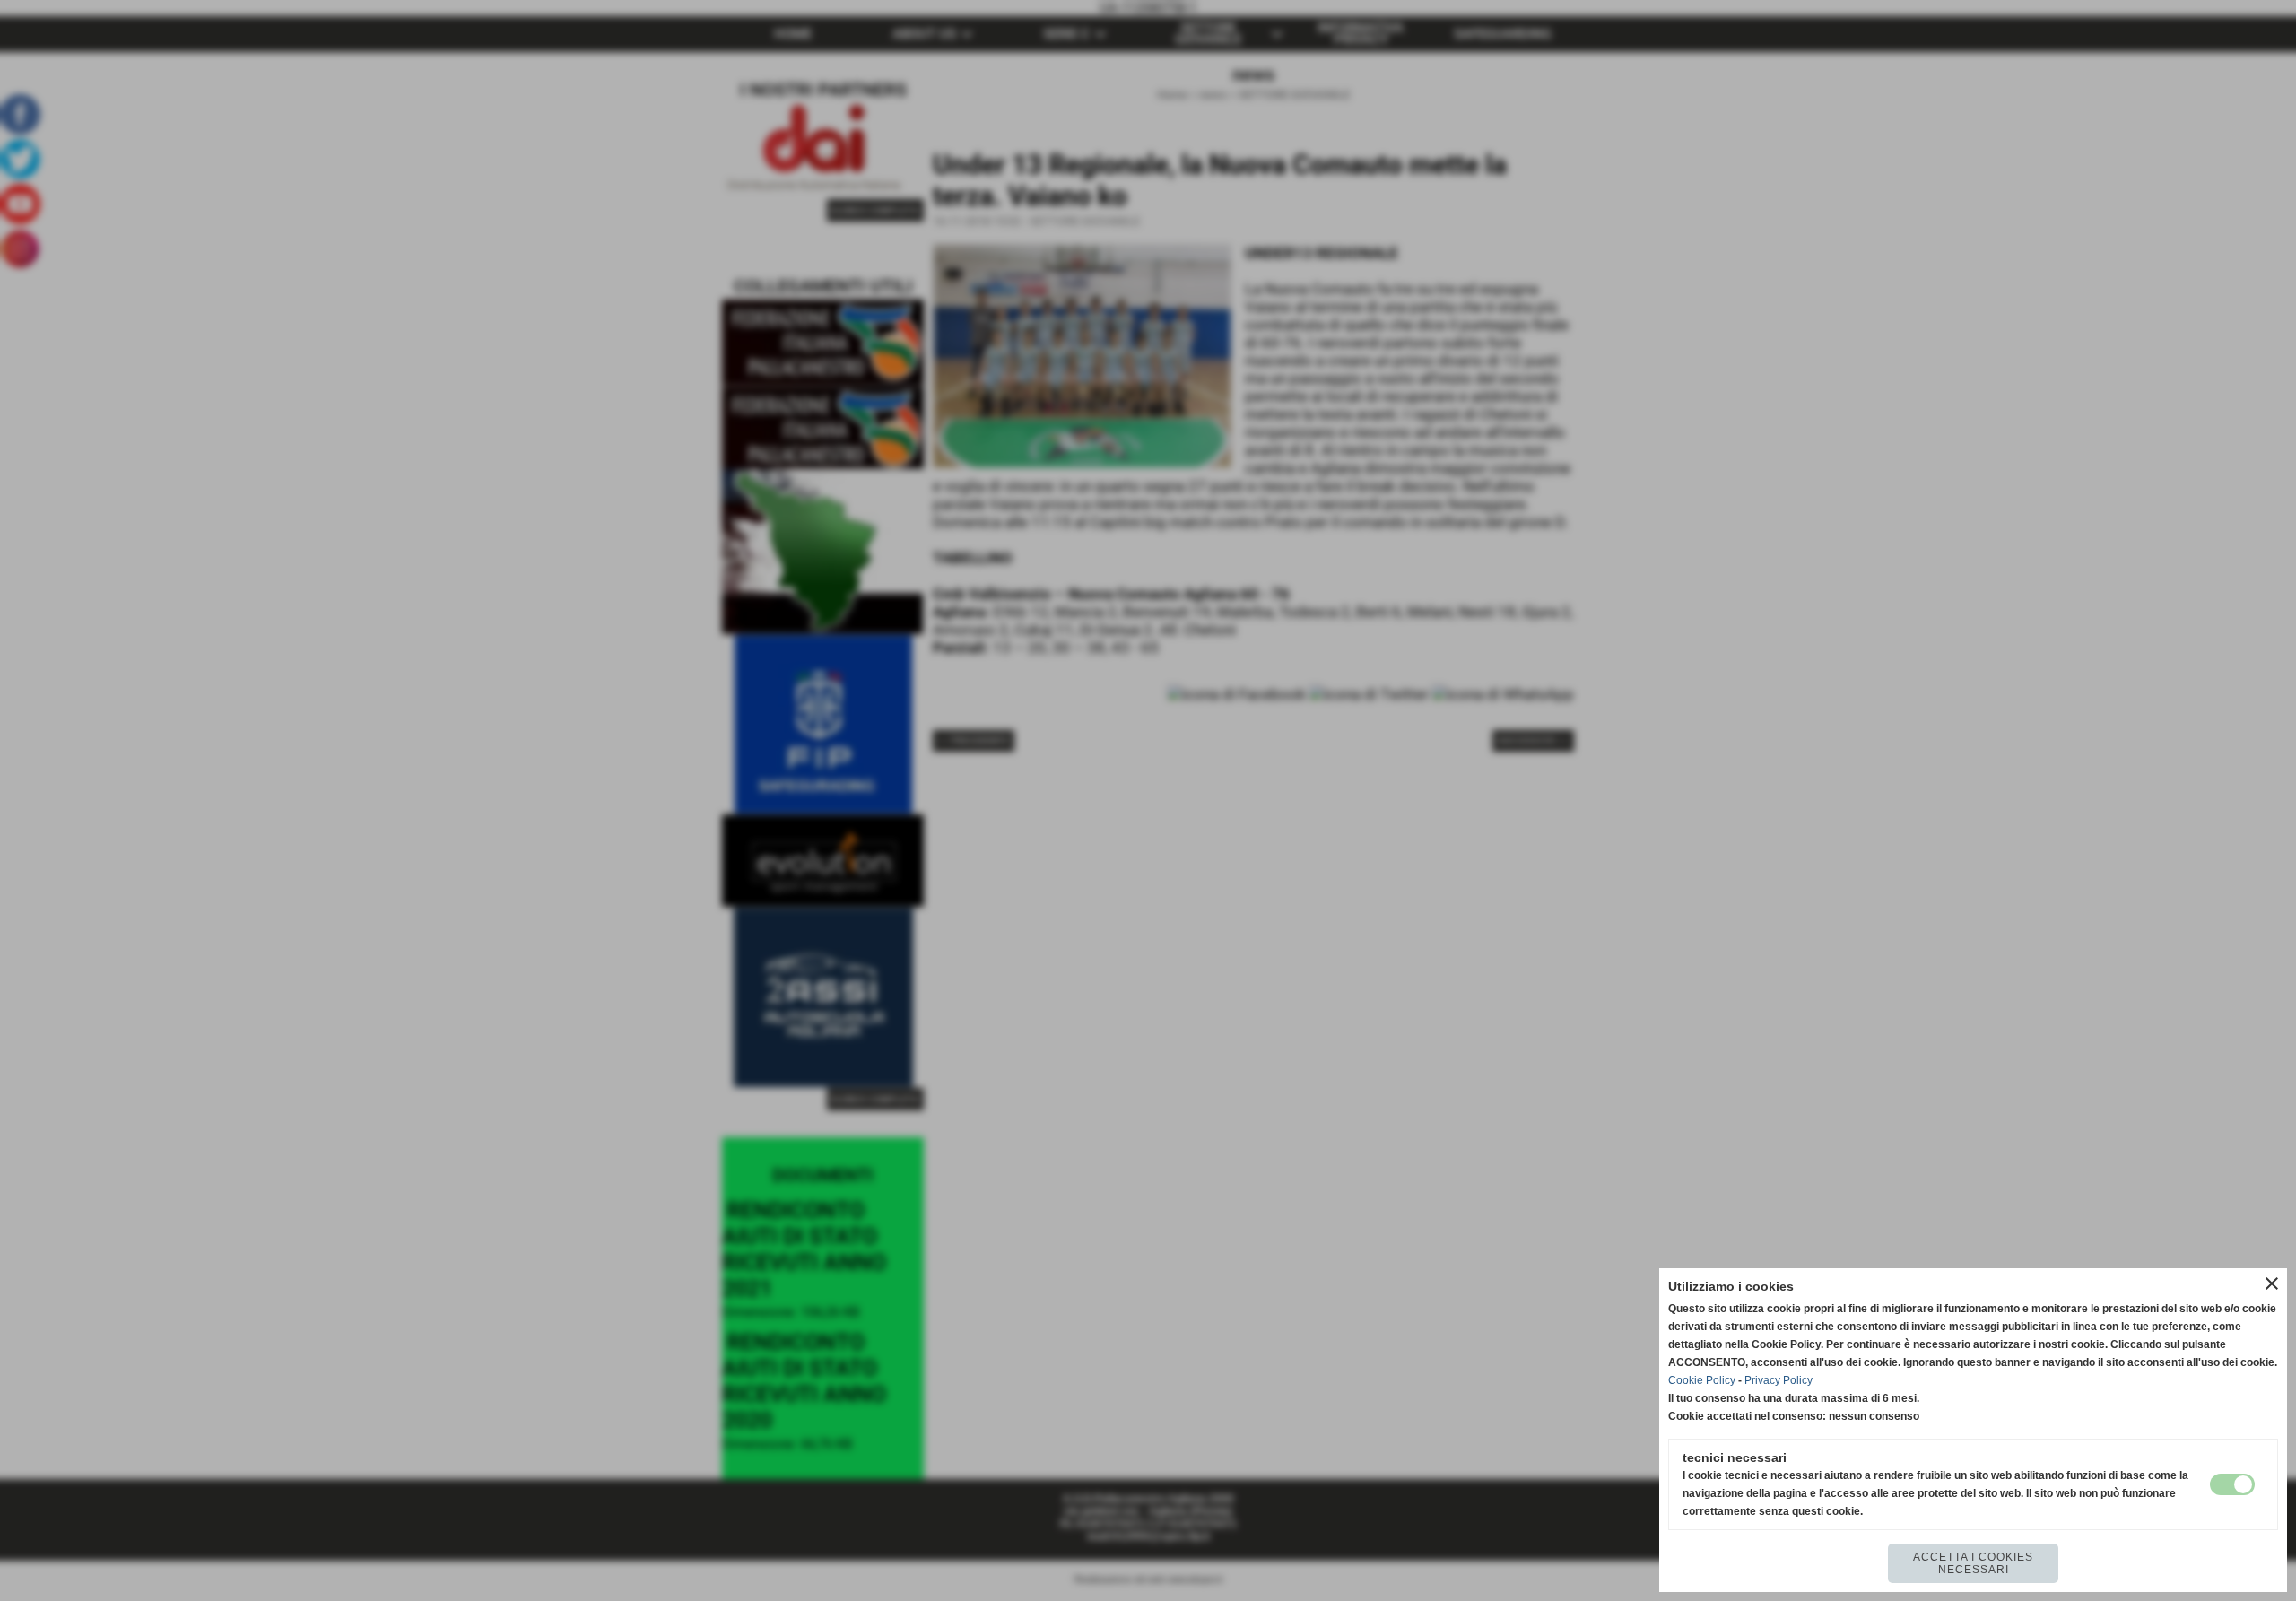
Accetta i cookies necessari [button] (1973, 1563)
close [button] (2272, 1283)
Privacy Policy (1779, 1380)
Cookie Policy (1702, 1380)
